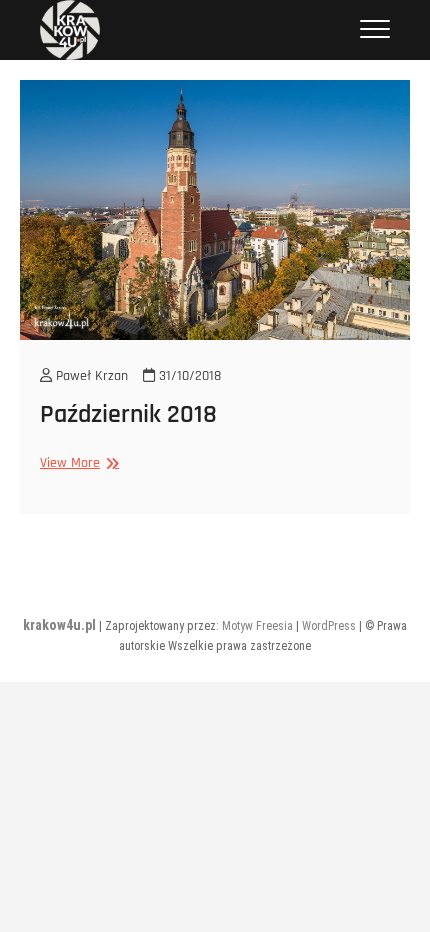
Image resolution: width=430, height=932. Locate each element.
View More (77, 463)
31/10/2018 (188, 376)
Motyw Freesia (257, 626)
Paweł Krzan (90, 376)
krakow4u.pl (59, 625)
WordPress (329, 626)
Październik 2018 (128, 414)
